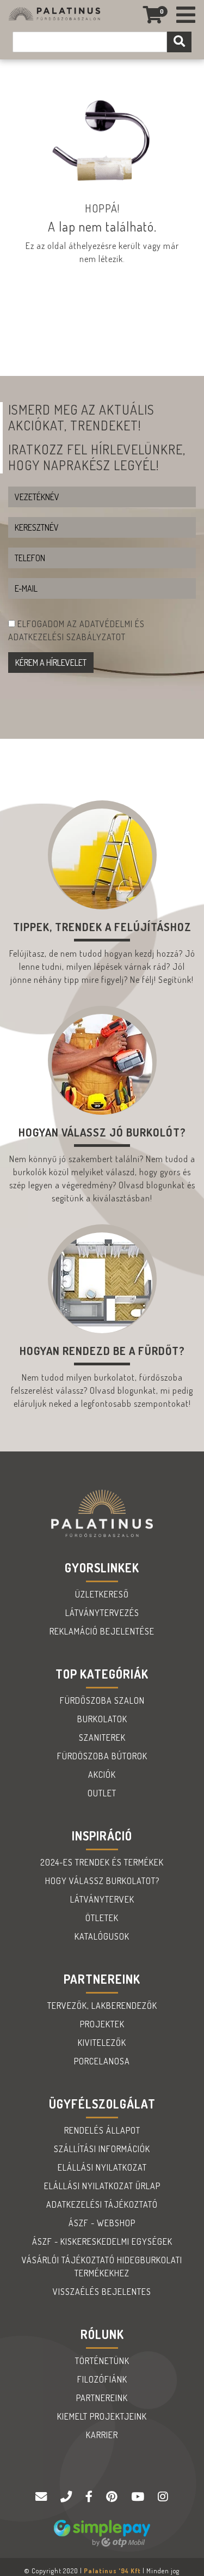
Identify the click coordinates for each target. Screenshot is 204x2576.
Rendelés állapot (102, 2130)
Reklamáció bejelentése (102, 1631)
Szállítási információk (102, 2149)
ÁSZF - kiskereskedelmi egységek (102, 2241)
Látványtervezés (102, 1613)
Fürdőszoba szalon (102, 1700)
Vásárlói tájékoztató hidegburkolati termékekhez (102, 2267)
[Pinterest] (113, 2497)
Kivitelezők (102, 2043)
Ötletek (102, 1918)
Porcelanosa (102, 2061)
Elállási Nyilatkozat (102, 2167)
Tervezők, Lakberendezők (102, 2006)
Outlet (102, 1793)
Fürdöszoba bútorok (102, 1756)
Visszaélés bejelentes (102, 2292)
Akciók (102, 1775)
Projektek (102, 2024)
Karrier (102, 2435)
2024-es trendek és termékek (102, 1862)
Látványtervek (102, 1899)
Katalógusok (102, 1936)
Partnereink (102, 2398)
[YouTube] (139, 2497)
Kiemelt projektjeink (102, 2416)
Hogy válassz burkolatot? (102, 1881)
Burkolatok (102, 1719)
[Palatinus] (186, 15)
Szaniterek (102, 1737)
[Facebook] (90, 2497)
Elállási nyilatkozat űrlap (102, 2186)
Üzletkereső (102, 1594)
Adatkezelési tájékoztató (102, 2204)
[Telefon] (67, 2497)
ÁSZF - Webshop (102, 2223)
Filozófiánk (102, 2379)
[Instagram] (163, 2497)
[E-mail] (42, 2497)
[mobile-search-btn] (179, 42)
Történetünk (102, 2361)
